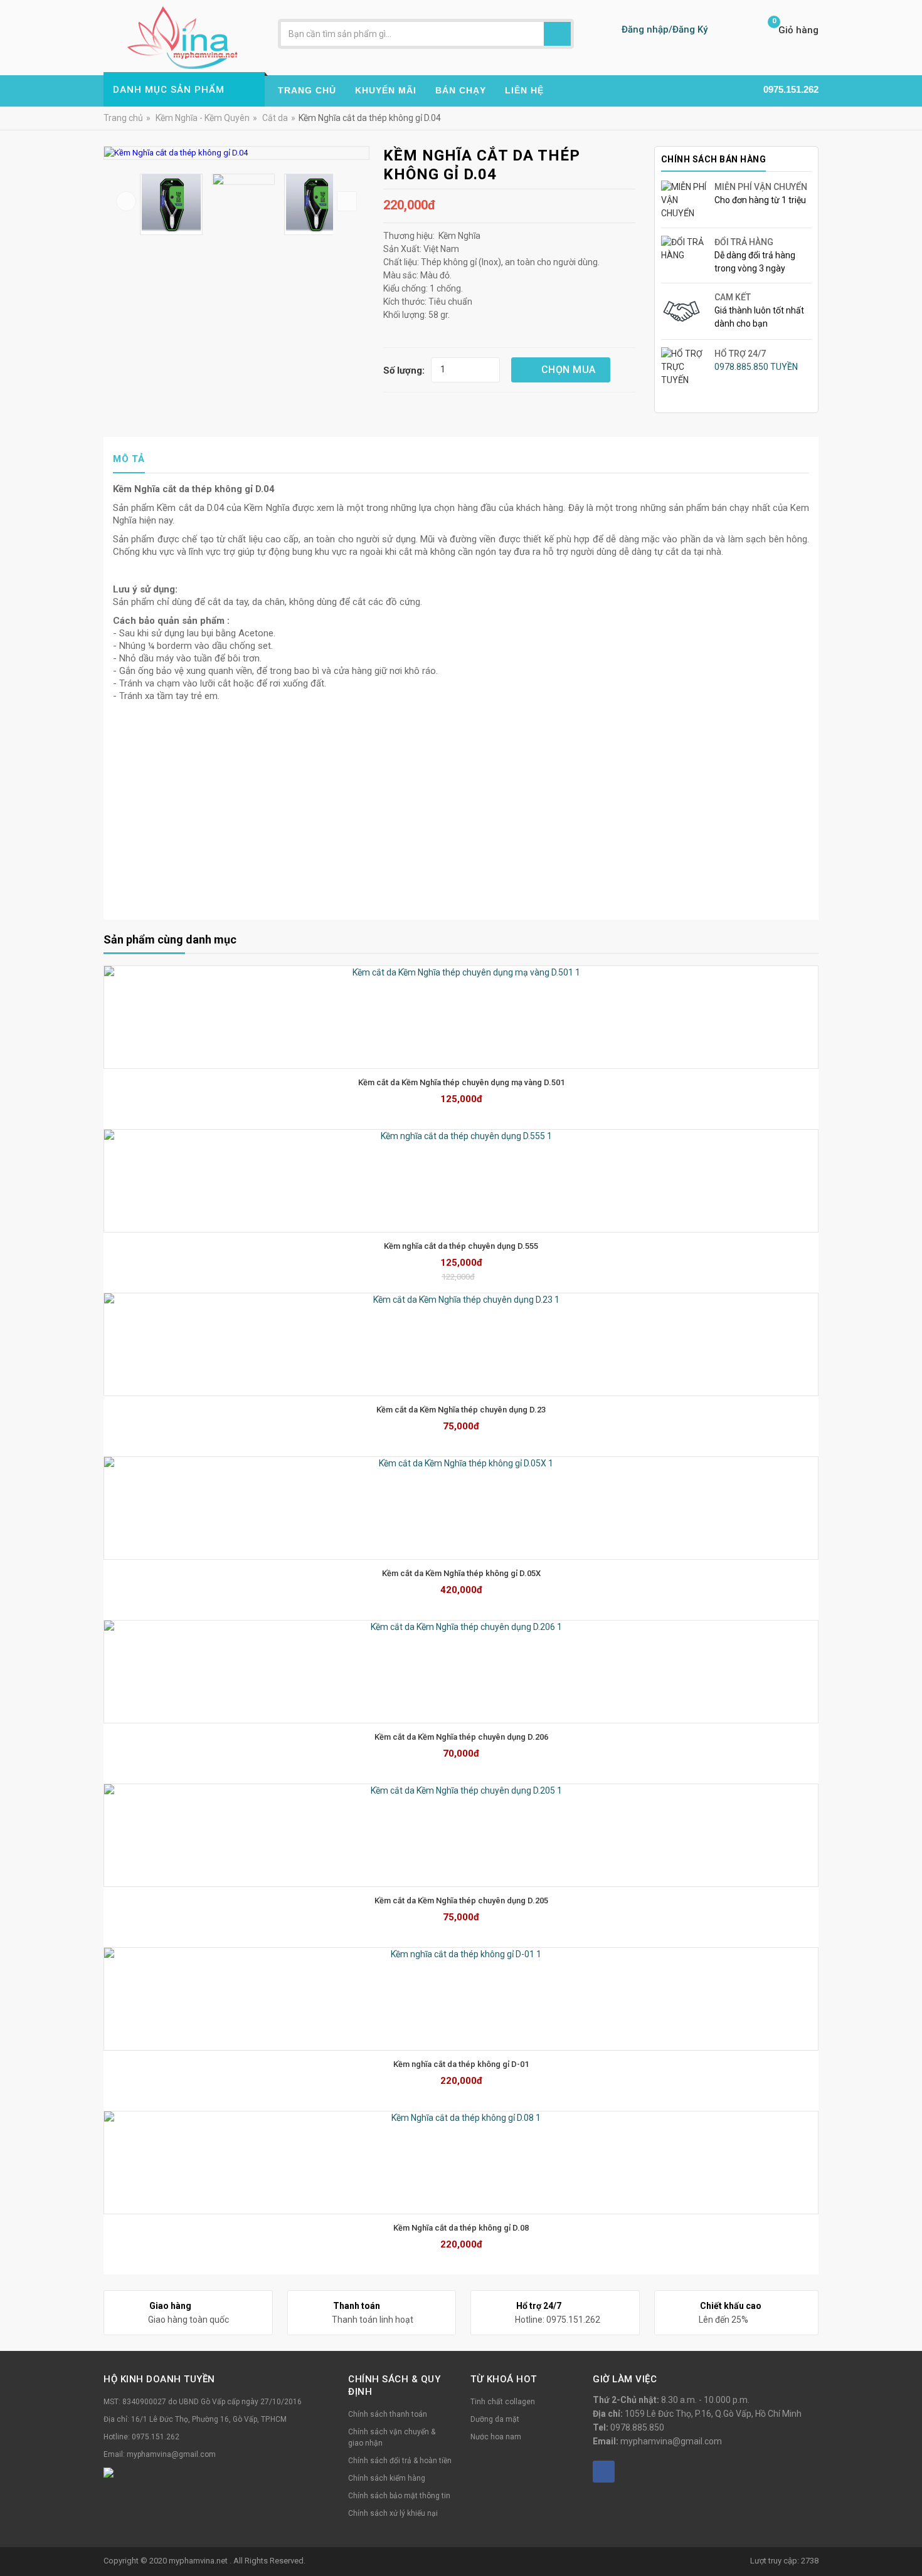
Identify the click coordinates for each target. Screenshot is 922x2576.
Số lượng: (404, 371)
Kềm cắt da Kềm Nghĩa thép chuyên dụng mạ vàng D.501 (461, 1082)
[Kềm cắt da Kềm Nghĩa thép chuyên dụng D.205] (461, 1835)
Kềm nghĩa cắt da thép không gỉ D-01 (461, 2064)
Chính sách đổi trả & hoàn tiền (400, 2461)
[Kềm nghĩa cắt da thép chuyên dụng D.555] (461, 1181)
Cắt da (275, 118)
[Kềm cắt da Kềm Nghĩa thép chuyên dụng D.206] (461, 1672)
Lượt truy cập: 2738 (784, 2561)
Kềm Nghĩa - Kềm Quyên (203, 118)
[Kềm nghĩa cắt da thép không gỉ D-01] (461, 1999)
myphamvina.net (199, 2561)
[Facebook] (604, 2472)
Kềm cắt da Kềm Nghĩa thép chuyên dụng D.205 (461, 1900)
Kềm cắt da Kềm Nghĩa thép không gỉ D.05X (461, 1573)
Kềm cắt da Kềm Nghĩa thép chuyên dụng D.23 (461, 1410)
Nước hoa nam (496, 2437)
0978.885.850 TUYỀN (756, 367)
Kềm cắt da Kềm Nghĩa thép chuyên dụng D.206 (461, 1737)
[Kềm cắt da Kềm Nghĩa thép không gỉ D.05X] (461, 1508)
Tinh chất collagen (503, 2402)
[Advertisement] (461, 815)
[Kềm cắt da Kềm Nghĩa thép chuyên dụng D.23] (461, 1344)
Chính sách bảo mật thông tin (399, 2496)
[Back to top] (909, 2535)
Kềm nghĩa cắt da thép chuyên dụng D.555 (461, 1246)
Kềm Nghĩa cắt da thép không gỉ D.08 (461, 2228)
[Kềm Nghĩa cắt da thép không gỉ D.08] (461, 2163)
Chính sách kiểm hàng (387, 2478)
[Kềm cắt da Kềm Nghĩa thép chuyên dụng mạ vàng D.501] (461, 1017)
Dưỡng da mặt (495, 2419)
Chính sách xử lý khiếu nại (393, 2513)
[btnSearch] (557, 34)
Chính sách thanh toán (388, 2414)
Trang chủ (123, 118)
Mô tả (129, 459)
